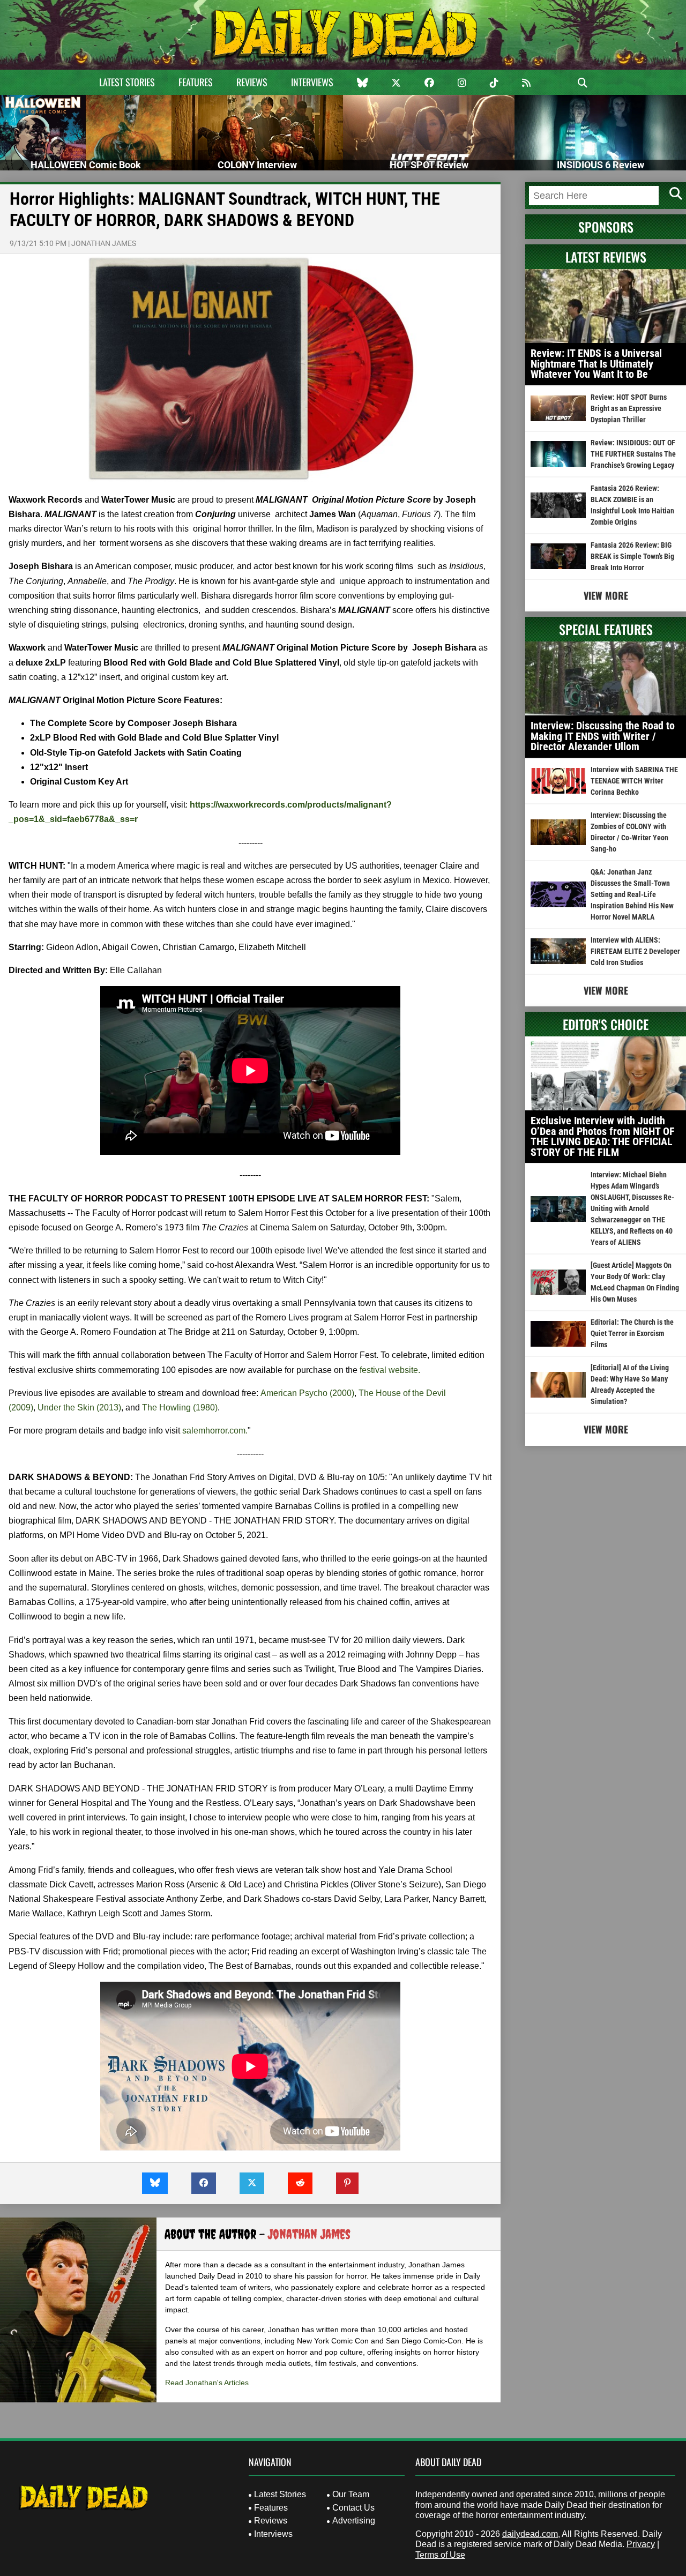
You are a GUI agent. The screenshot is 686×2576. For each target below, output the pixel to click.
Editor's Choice (606, 1024)
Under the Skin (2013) (79, 1408)
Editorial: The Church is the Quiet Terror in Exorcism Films (632, 1333)
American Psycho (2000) (307, 1393)
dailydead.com (530, 2534)
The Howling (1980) (180, 1408)
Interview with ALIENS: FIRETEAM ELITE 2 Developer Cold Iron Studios (635, 951)
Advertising (354, 2521)
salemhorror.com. (215, 1431)
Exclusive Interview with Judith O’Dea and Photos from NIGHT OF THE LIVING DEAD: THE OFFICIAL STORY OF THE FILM (603, 1136)
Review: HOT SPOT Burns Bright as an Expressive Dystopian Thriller (629, 408)
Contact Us (353, 2508)
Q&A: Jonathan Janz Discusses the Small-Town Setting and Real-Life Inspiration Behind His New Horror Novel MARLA (632, 894)
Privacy (641, 2544)
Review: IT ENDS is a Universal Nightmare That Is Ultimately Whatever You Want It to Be (596, 364)
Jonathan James (104, 243)
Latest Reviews (606, 257)
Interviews (312, 82)
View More (606, 595)
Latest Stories (127, 82)
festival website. (390, 1370)
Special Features (606, 629)
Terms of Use (440, 2555)
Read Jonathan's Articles (207, 2383)
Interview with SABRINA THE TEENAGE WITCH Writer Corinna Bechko (634, 781)
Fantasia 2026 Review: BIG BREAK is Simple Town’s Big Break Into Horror (632, 556)
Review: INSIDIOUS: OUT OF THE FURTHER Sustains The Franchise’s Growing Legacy (633, 454)
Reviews (252, 82)
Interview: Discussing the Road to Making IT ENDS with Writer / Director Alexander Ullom (603, 736)
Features (196, 82)
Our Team (351, 2494)
